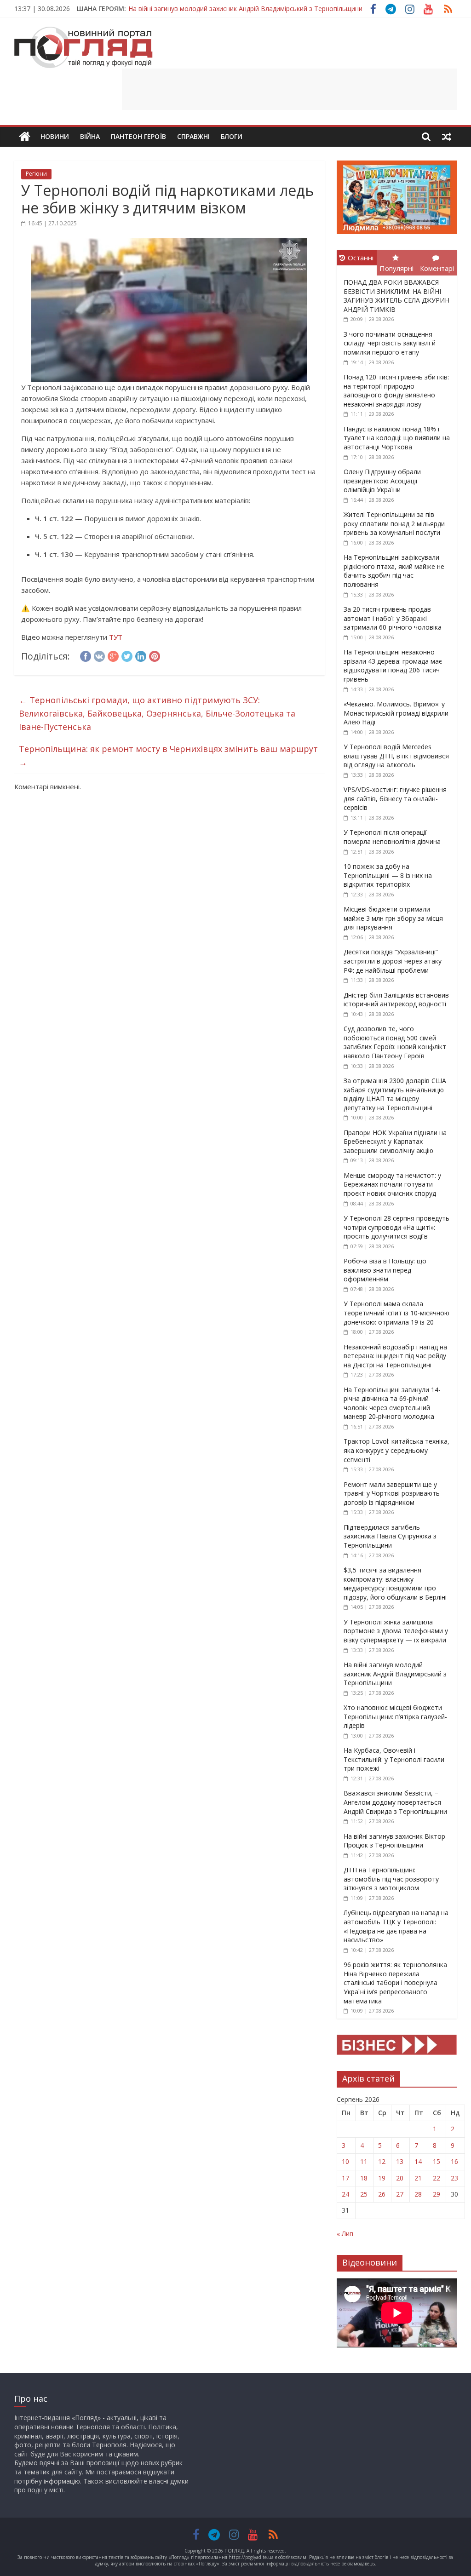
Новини (55, 136)
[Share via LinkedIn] (141, 655)
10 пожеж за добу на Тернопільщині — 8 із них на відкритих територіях (388, 875)
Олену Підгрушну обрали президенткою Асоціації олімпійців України (382, 481)
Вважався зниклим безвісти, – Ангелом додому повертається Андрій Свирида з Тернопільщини (395, 1802)
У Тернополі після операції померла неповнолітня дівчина (392, 837)
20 (400, 2178)
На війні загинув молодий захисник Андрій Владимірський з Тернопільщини (245, 4)
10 (345, 2161)
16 (454, 2161)
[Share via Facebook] (86, 655)
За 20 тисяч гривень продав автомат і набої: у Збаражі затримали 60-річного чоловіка (393, 618)
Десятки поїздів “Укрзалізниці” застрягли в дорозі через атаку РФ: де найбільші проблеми (393, 961)
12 (382, 2161)
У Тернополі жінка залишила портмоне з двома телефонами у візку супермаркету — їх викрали (396, 1631)
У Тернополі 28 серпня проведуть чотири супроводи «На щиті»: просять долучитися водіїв (396, 1227)
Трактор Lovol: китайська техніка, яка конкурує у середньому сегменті (396, 1450)
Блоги (232, 136)
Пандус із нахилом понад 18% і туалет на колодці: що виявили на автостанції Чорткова (397, 438)
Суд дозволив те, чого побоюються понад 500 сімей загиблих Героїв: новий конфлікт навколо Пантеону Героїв (395, 1042)
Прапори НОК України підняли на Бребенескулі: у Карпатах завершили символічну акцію (395, 1142)
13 (400, 2161)
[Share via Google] (113, 655)
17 (345, 2178)
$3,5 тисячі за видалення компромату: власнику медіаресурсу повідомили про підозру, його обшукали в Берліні (395, 1583)
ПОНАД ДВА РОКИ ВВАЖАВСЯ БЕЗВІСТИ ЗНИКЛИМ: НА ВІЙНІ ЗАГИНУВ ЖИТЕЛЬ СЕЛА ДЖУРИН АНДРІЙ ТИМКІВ (396, 296)
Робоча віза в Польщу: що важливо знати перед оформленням (385, 1270)
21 (418, 2178)
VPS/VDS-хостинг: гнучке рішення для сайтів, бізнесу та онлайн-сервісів (395, 798)
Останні (361, 258)
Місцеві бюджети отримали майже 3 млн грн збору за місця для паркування (393, 918)
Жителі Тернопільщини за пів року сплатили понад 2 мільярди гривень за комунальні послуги (394, 523)
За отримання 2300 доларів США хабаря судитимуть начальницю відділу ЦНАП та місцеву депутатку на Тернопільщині (395, 1094)
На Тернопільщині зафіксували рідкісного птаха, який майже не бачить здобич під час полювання (394, 571)
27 (400, 2194)
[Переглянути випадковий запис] (447, 137)
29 (437, 2194)
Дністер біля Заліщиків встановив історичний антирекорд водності (396, 1000)
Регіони (36, 174)
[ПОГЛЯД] (25, 137)
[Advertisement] (289, 89)
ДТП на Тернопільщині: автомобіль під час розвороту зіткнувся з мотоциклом (391, 1879)
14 (418, 2161)
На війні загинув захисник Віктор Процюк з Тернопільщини (394, 1841)
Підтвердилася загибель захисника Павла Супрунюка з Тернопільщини (390, 1536)
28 (418, 2194)
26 (382, 2194)
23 (454, 2178)
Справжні (193, 136)
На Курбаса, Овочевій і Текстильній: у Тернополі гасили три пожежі (394, 1759)
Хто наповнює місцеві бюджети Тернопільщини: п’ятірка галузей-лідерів (395, 1716)
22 (437, 2178)
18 (364, 2178)
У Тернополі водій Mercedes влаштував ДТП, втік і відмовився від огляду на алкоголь (396, 756)
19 (382, 2178)
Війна (90, 136)
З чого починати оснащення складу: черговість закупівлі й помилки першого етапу (390, 343)
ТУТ (116, 637)
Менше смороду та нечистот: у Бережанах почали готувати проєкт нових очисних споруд (392, 1184)
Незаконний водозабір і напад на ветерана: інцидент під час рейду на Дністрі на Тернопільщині (395, 1356)
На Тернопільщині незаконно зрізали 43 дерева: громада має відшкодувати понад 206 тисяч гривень (393, 666)
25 (364, 2194)
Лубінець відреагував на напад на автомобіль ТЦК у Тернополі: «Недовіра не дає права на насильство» (396, 1926)
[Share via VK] (99, 655)
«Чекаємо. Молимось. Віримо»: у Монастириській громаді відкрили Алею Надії (396, 713)
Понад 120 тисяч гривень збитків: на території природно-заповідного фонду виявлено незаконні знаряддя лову (396, 390)
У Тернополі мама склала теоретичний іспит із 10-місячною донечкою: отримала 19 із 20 (396, 1313)
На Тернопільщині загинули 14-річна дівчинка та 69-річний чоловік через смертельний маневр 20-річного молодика (392, 1403)
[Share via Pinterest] (155, 655)
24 (345, 2194)
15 (437, 2161)
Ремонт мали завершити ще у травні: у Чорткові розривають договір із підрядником (392, 1493)
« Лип (345, 2234)
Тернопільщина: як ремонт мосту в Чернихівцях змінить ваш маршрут (168, 755)
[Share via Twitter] (127, 655)
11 (364, 2161)
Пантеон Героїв (138, 136)
